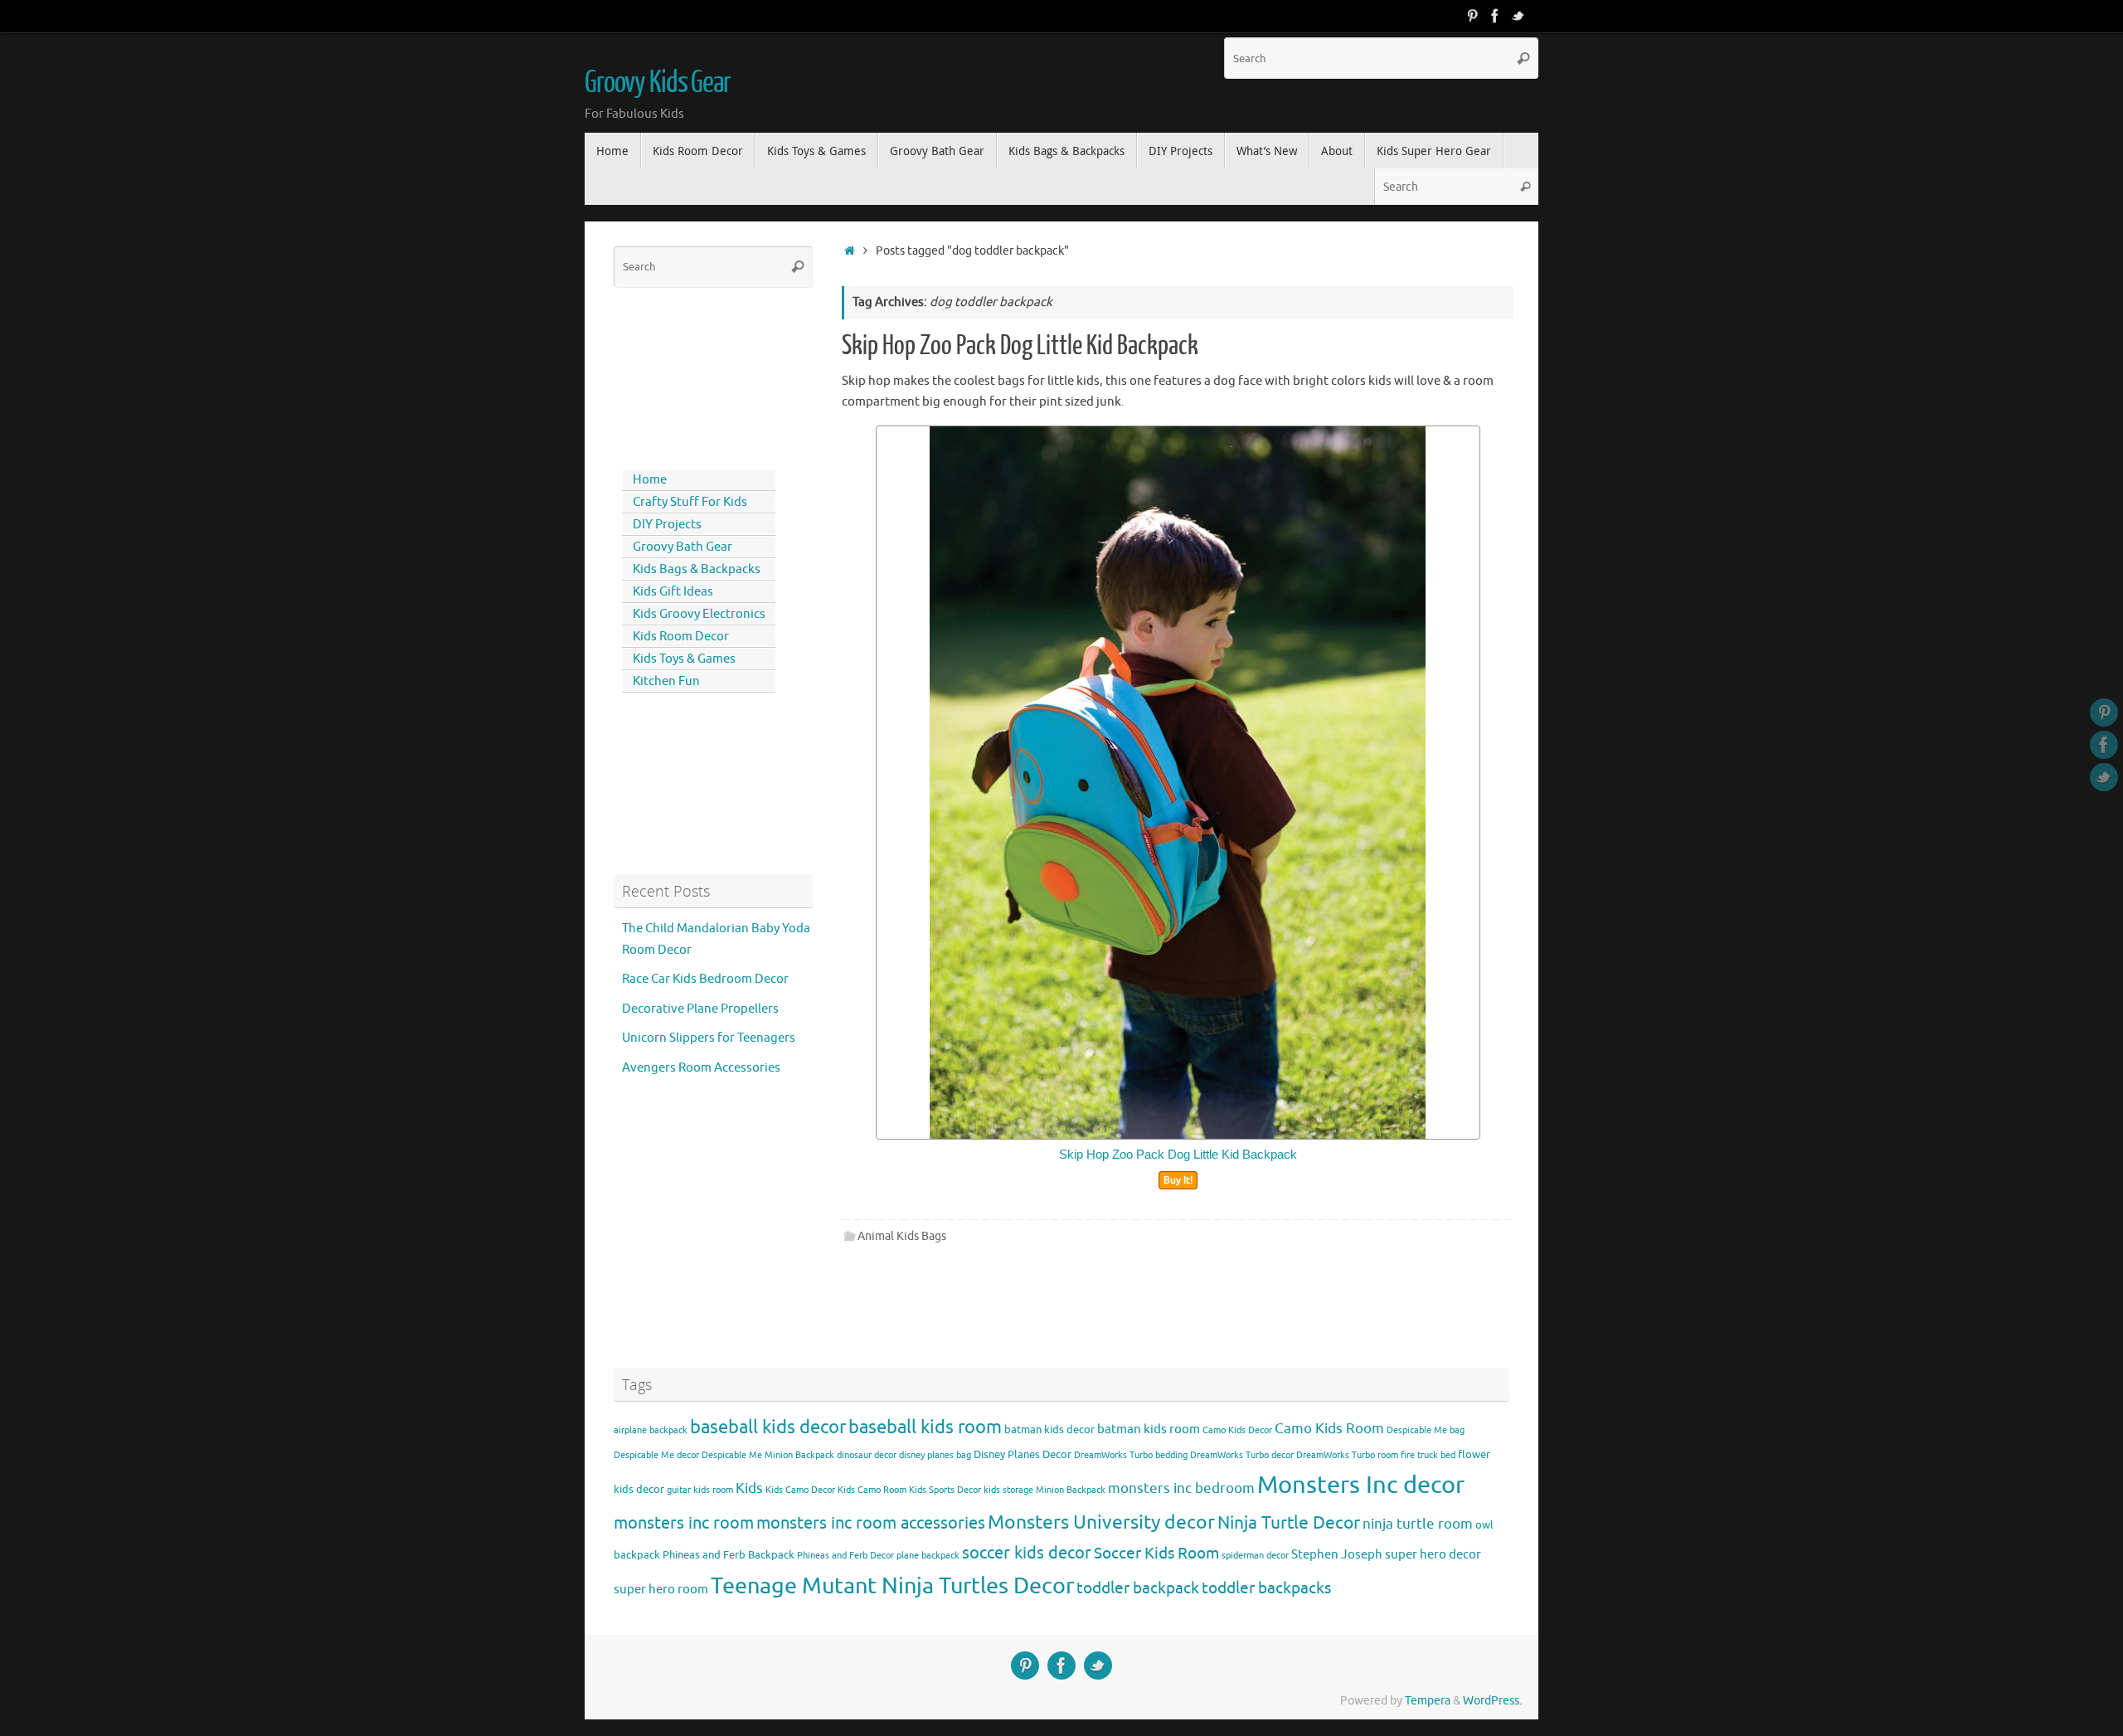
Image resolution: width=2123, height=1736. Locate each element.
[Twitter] (1518, 16)
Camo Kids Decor (1237, 1430)
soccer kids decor (1027, 1553)
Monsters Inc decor (1361, 1485)
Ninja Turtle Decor (1289, 1523)
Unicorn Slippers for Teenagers (709, 1038)
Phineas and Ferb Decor (845, 1556)
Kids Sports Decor (945, 1490)
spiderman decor (1255, 1556)
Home (650, 480)
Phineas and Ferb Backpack (729, 1555)
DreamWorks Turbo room (1347, 1455)
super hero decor (1433, 1554)
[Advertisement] (688, 375)
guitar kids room (700, 1490)
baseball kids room (925, 1427)
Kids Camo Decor (800, 1490)
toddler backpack (1138, 1588)
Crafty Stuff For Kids (690, 502)
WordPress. (1492, 1701)
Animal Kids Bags (902, 1236)
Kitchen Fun (666, 681)
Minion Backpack (1071, 1490)
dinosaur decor (867, 1455)
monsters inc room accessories (871, 1523)
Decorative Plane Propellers (700, 1009)
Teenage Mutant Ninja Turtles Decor (892, 1586)
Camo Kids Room (1329, 1429)
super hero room (661, 1589)
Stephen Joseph (1337, 1554)
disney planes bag (935, 1455)
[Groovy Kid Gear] (1495, 16)
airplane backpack (651, 1430)
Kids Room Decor (681, 637)
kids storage (1008, 1490)
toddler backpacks (1266, 1588)
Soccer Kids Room (1156, 1553)
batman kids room (1149, 1429)
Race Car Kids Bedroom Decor (705, 979)
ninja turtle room (1418, 1524)
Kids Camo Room (872, 1490)
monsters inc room (684, 1523)
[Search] (1523, 58)
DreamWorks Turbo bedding (1131, 1455)
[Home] (850, 251)
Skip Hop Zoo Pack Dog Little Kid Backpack (1020, 346)
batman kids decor (1049, 1430)
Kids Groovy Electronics (699, 614)
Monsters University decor (1101, 1522)
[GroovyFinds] (1472, 16)
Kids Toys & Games (684, 659)
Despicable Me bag (1426, 1430)
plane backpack (928, 1556)
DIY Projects (667, 525)
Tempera (1428, 1701)
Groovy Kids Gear (658, 83)
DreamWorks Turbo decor (1242, 1455)
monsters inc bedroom (1181, 1488)
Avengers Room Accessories (701, 1068)
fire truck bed (1428, 1455)
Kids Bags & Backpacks (697, 569)
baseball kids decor (768, 1427)
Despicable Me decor (656, 1455)
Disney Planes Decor (1023, 1454)
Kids (749, 1488)
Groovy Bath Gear (683, 547)
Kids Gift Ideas (673, 592)
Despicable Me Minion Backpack (768, 1455)
